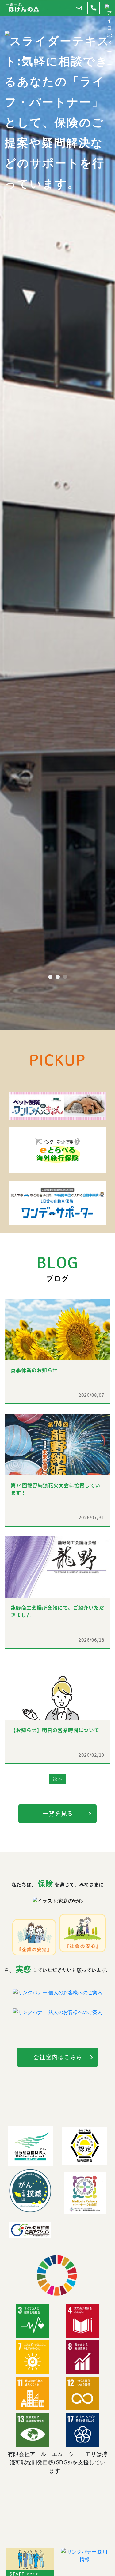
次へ (58, 1779)
